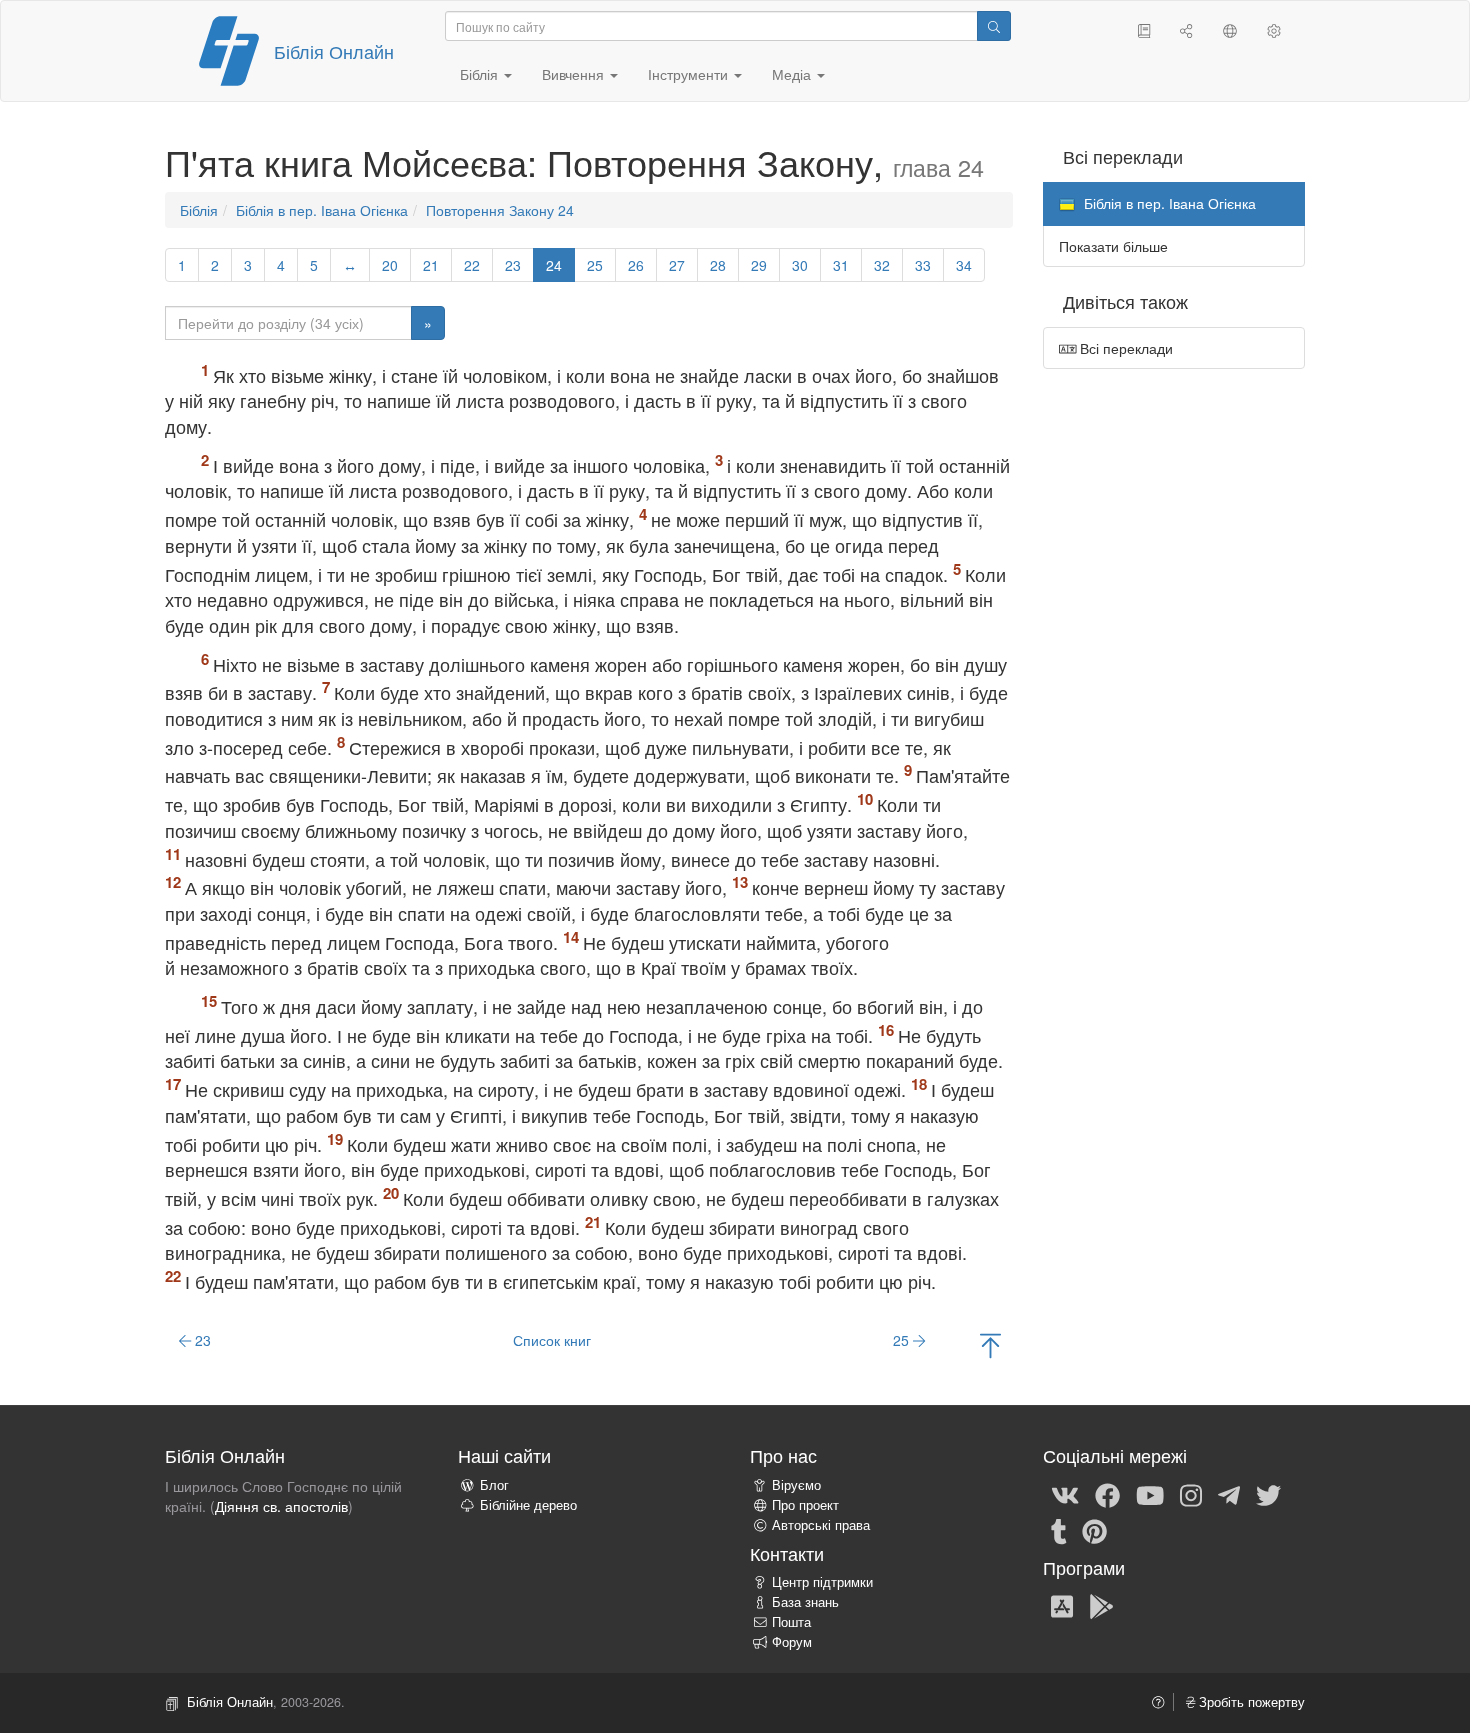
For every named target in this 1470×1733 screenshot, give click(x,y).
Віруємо (796, 1485)
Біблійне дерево (528, 1505)
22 (472, 265)
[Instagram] (1191, 1494)
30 (800, 265)
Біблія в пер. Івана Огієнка (322, 210)
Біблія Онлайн (334, 51)
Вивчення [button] (575, 74)
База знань (805, 1602)
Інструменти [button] (690, 74)
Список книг (552, 1340)
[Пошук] (994, 26)
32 (882, 265)
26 (636, 265)
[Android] (1101, 1605)
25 (595, 265)
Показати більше (1113, 246)
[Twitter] (1268, 1494)
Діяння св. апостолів (281, 1506)
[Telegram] (1229, 1494)
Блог (494, 1485)
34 (964, 265)
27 (677, 265)
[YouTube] (1150, 1494)
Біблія (199, 210)
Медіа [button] (793, 74)
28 (718, 265)
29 (759, 265)
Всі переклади (1124, 348)
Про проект (805, 1505)
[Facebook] (1107, 1494)
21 (431, 265)
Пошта (791, 1622)
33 (923, 265)
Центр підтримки (822, 1582)
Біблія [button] (481, 74)
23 (513, 265)
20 (390, 265)
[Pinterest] (1094, 1530)
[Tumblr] (1059, 1530)
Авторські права (821, 1525)
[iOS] (1062, 1605)
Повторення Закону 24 (500, 210)
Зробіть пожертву (1250, 1702)
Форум (792, 1642)
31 (841, 265)
